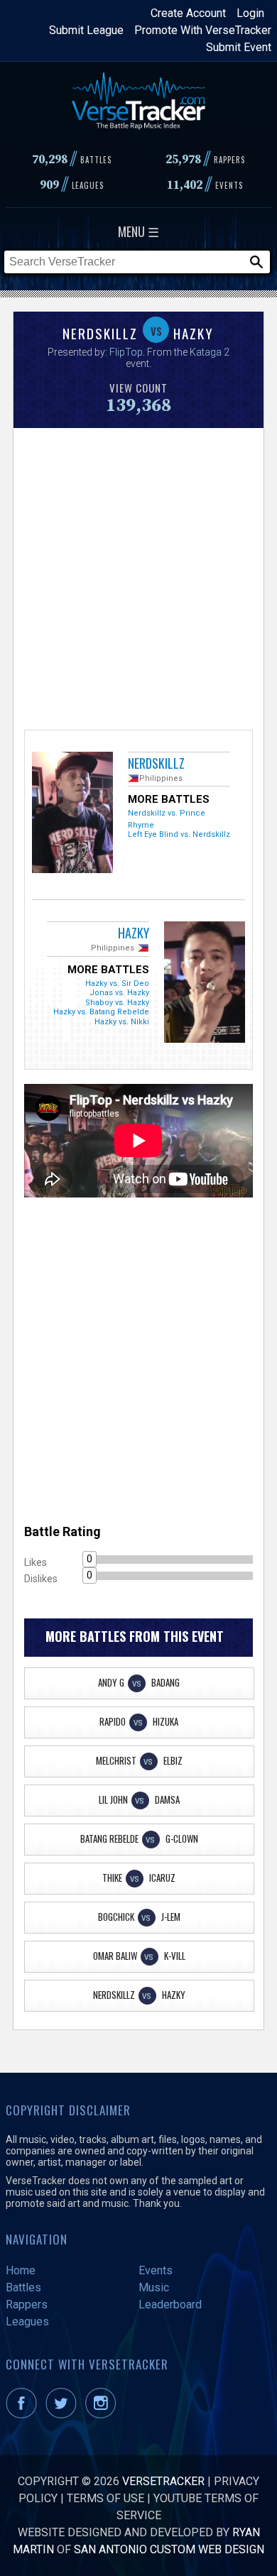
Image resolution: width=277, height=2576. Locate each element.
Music (154, 2287)
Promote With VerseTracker (203, 30)
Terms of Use (105, 2498)
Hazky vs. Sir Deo (117, 983)
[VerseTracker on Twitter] (64, 2415)
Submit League (86, 30)
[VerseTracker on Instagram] (103, 2415)
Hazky (134, 933)
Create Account (188, 13)
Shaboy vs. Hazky (117, 1003)
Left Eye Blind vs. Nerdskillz (179, 834)
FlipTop (126, 352)
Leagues (27, 2322)
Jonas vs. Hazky (119, 993)
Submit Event (239, 47)
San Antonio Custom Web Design (169, 2549)
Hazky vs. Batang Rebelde (101, 1012)
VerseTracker (163, 2481)
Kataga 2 (210, 352)
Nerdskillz (156, 763)
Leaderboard (170, 2304)
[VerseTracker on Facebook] (24, 2415)
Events (156, 2270)
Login (250, 13)
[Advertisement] (138, 577)
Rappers (27, 2304)
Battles (23, 2287)
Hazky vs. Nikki (122, 1022)
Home (21, 2270)
